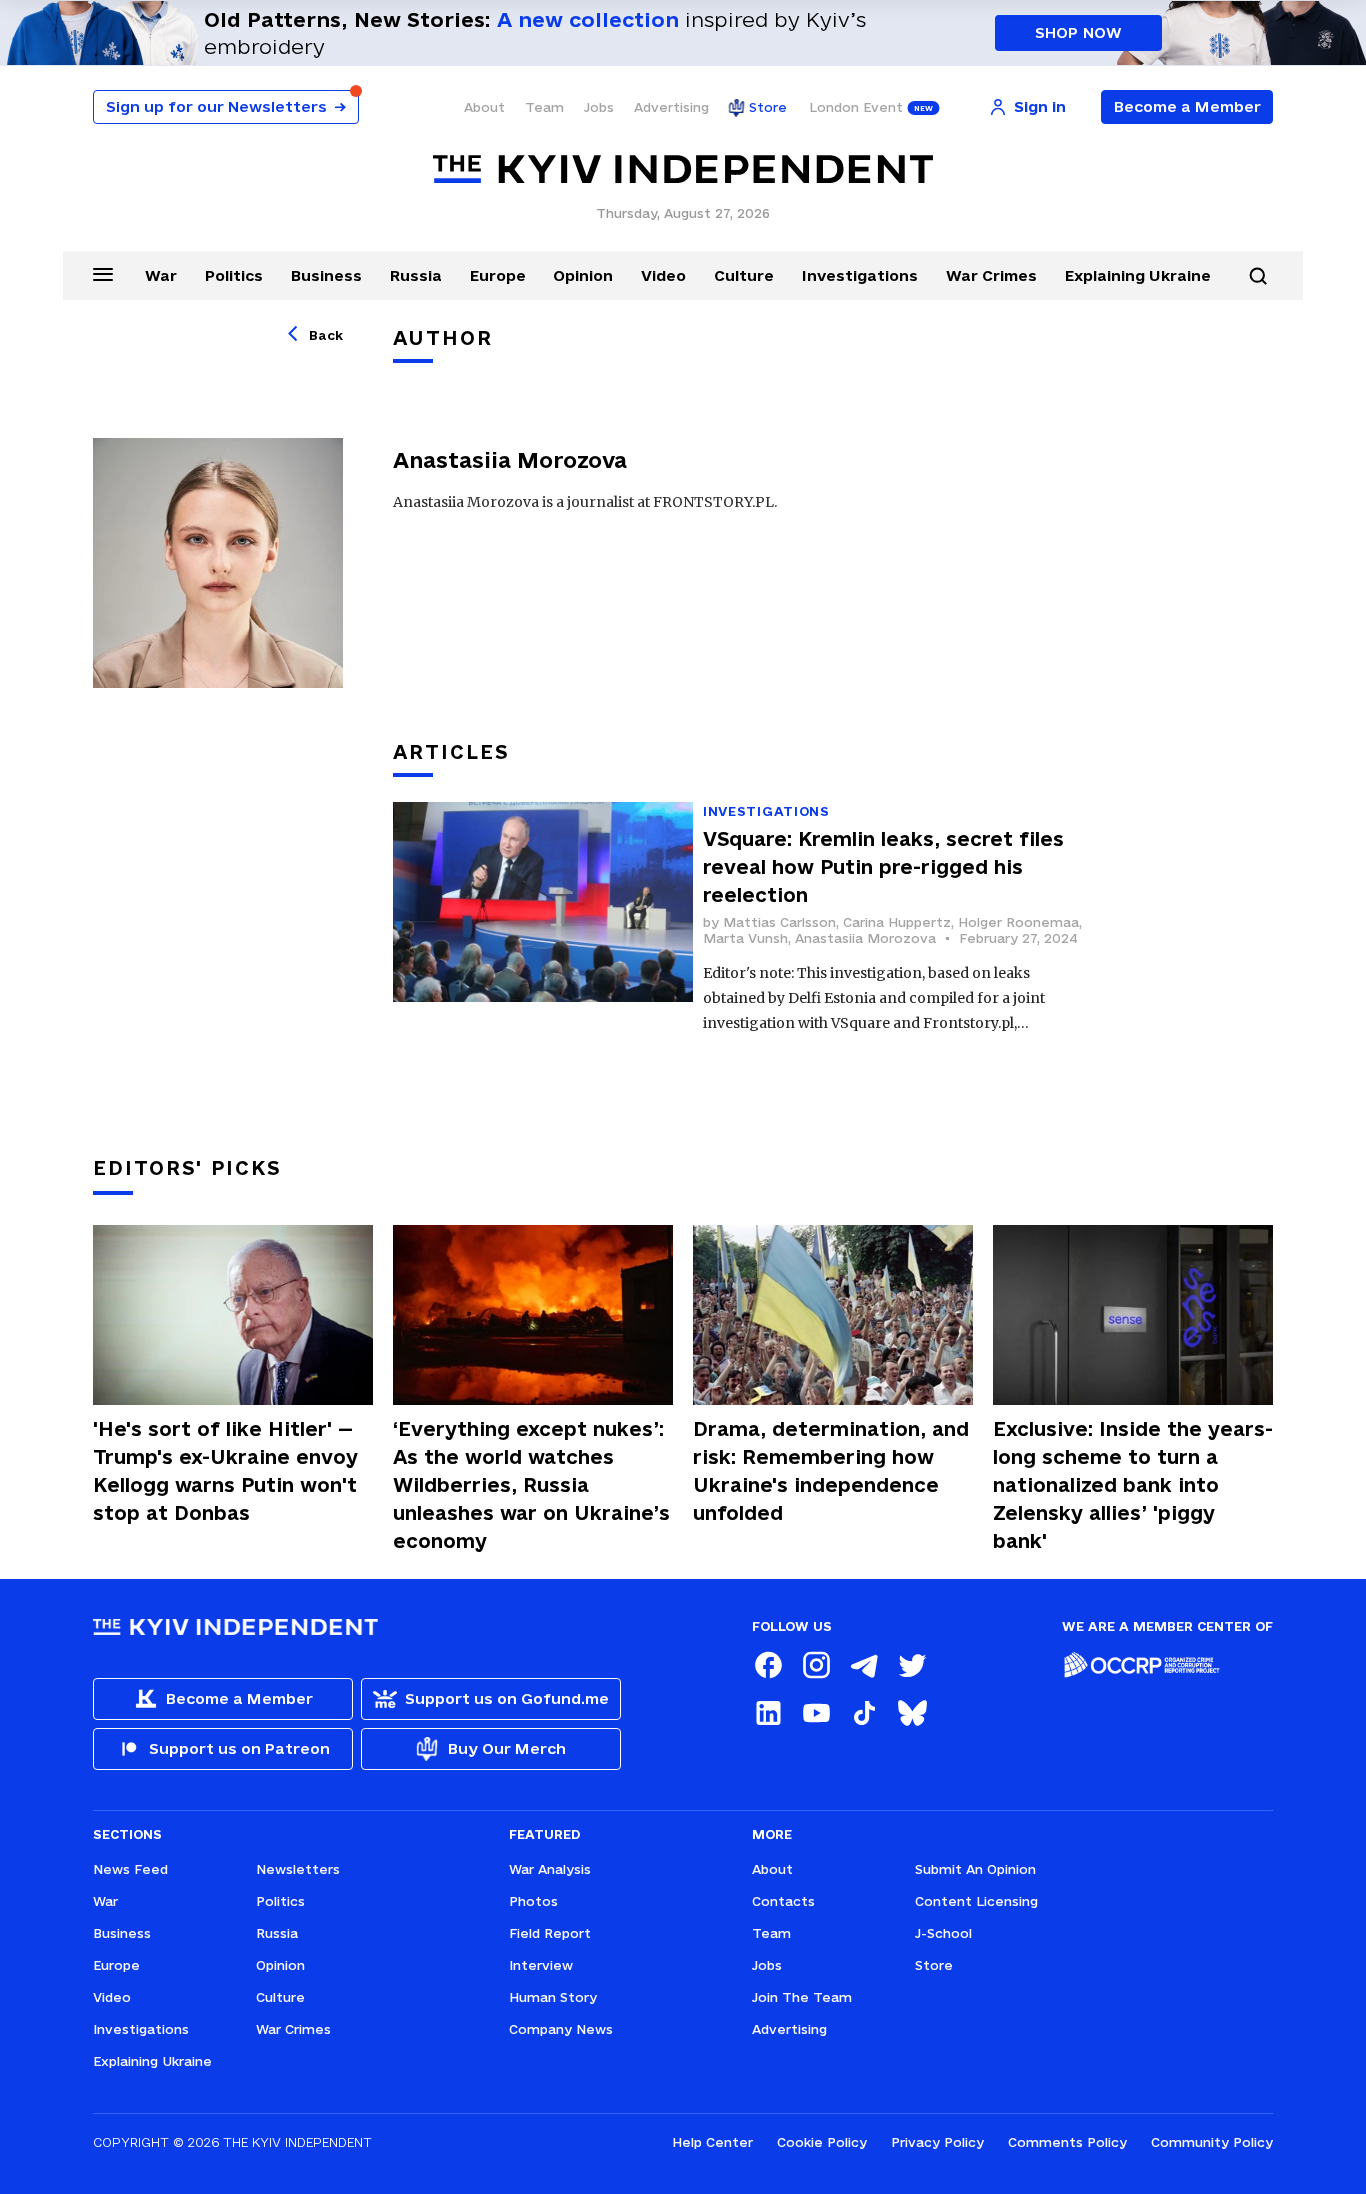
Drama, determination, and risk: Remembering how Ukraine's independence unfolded (831, 1471)
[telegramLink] (864, 1665)
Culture (744, 275)
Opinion (583, 275)
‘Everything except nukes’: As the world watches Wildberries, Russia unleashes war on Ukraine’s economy (531, 1485)
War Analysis (550, 1869)
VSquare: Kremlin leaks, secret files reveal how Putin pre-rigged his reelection (883, 867)
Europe (498, 275)
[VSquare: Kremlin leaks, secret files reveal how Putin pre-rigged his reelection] (543, 919)
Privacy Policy (937, 2142)
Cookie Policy (822, 2142)
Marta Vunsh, (749, 938)
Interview (541, 1965)
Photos (533, 1901)
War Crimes (991, 275)
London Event (856, 107)
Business (326, 275)
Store (768, 107)
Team (544, 107)
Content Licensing (976, 1901)
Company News (561, 2029)
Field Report (550, 1933)
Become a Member (1187, 106)
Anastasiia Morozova (865, 938)
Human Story (553, 1997)
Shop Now (1078, 32)
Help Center (712, 2142)
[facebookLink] (768, 1665)
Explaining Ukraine (1138, 275)
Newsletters (298, 1869)
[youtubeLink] (816, 1713)
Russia (416, 275)
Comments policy (1067, 2142)
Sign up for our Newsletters (226, 106)
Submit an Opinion (975, 1869)
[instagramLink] (816, 1665)
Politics (234, 275)
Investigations (860, 275)
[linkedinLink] (768, 1713)
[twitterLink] (912, 1665)
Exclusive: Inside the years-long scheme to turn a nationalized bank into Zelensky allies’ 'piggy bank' (1133, 1485)
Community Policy (1212, 2142)
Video (663, 275)
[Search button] (1258, 276)
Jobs (599, 107)
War (161, 275)
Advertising (671, 107)
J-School (943, 1933)
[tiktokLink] (864, 1713)
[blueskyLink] (912, 1713)
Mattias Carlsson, (783, 922)
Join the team (802, 1997)
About (484, 107)
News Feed (130, 1869)
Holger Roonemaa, (1020, 922)
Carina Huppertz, (900, 922)
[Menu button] (103, 274)
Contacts (783, 1901)
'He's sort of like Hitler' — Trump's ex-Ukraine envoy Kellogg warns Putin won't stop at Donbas (225, 1471)
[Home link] (683, 169)
